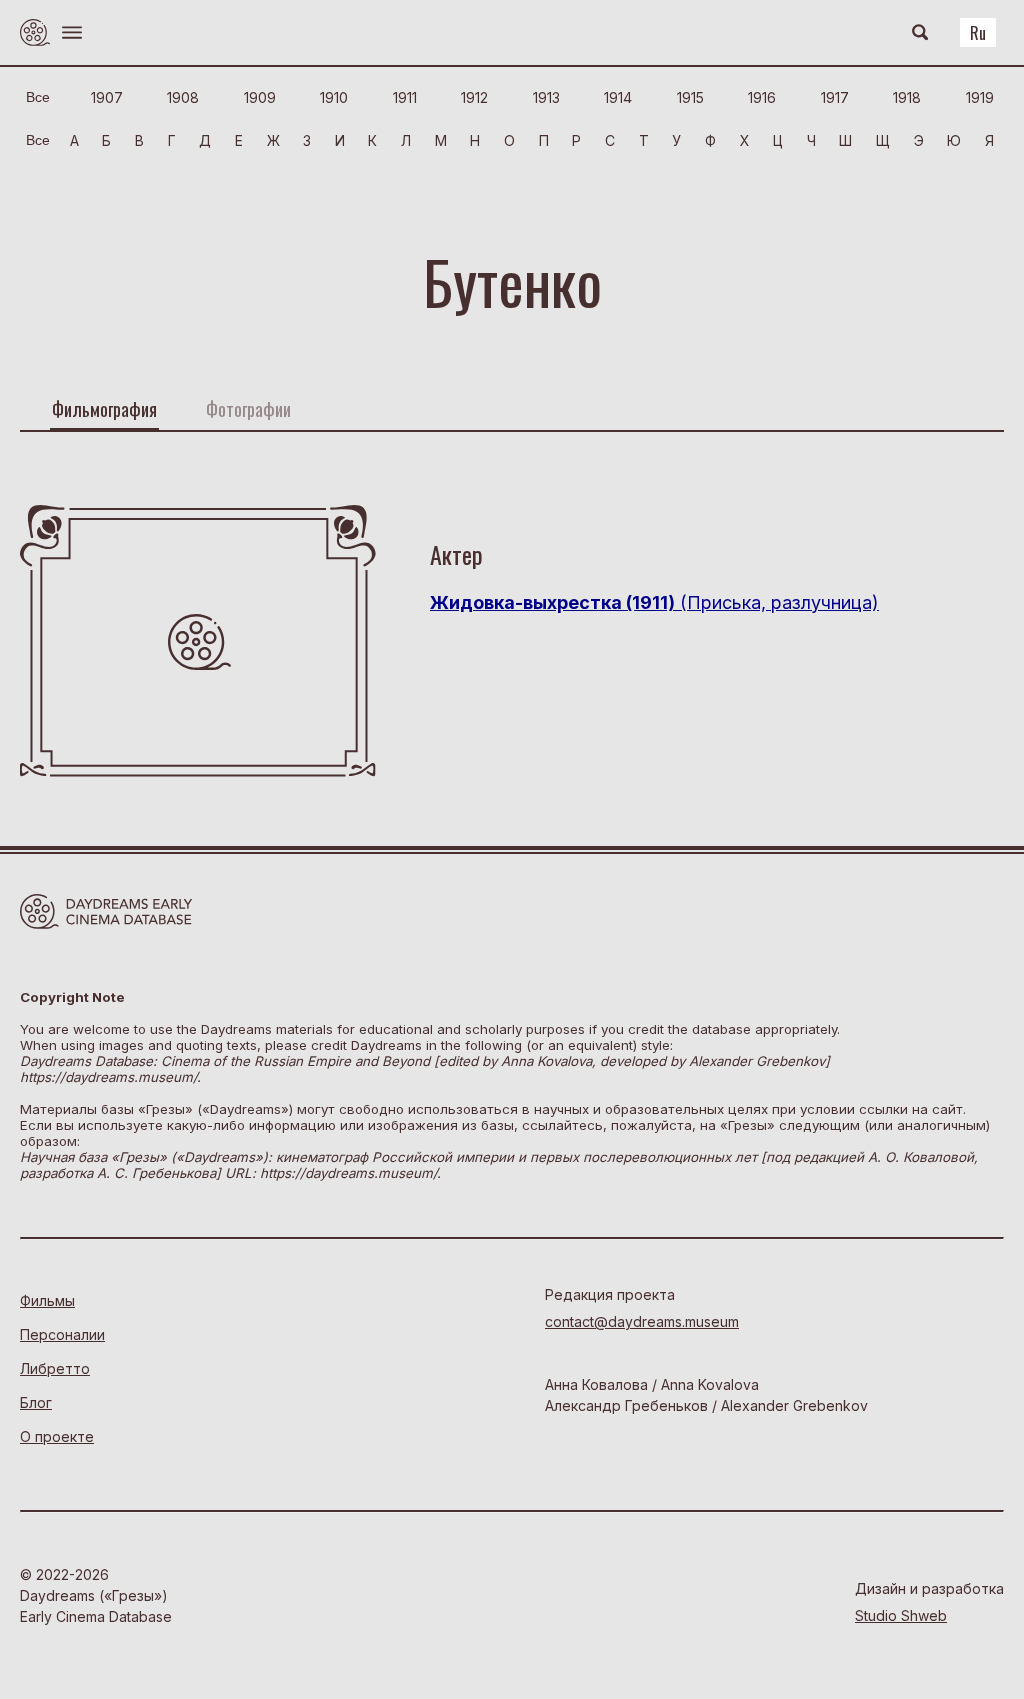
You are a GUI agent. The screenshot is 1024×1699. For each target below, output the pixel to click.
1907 (107, 97)
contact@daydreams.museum (642, 1321)
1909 (260, 97)
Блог (36, 1402)
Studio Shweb (901, 1615)
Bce (38, 97)
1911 (405, 97)
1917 (835, 97)
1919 (980, 97)
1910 (334, 97)
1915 (690, 97)
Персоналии (62, 1334)
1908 (183, 97)
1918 (907, 97)
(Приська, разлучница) (654, 602)
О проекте (57, 1436)
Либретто (55, 1368)
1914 (618, 97)
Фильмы (47, 1300)
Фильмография (104, 409)
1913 (546, 97)
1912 (474, 97)
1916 (762, 97)
